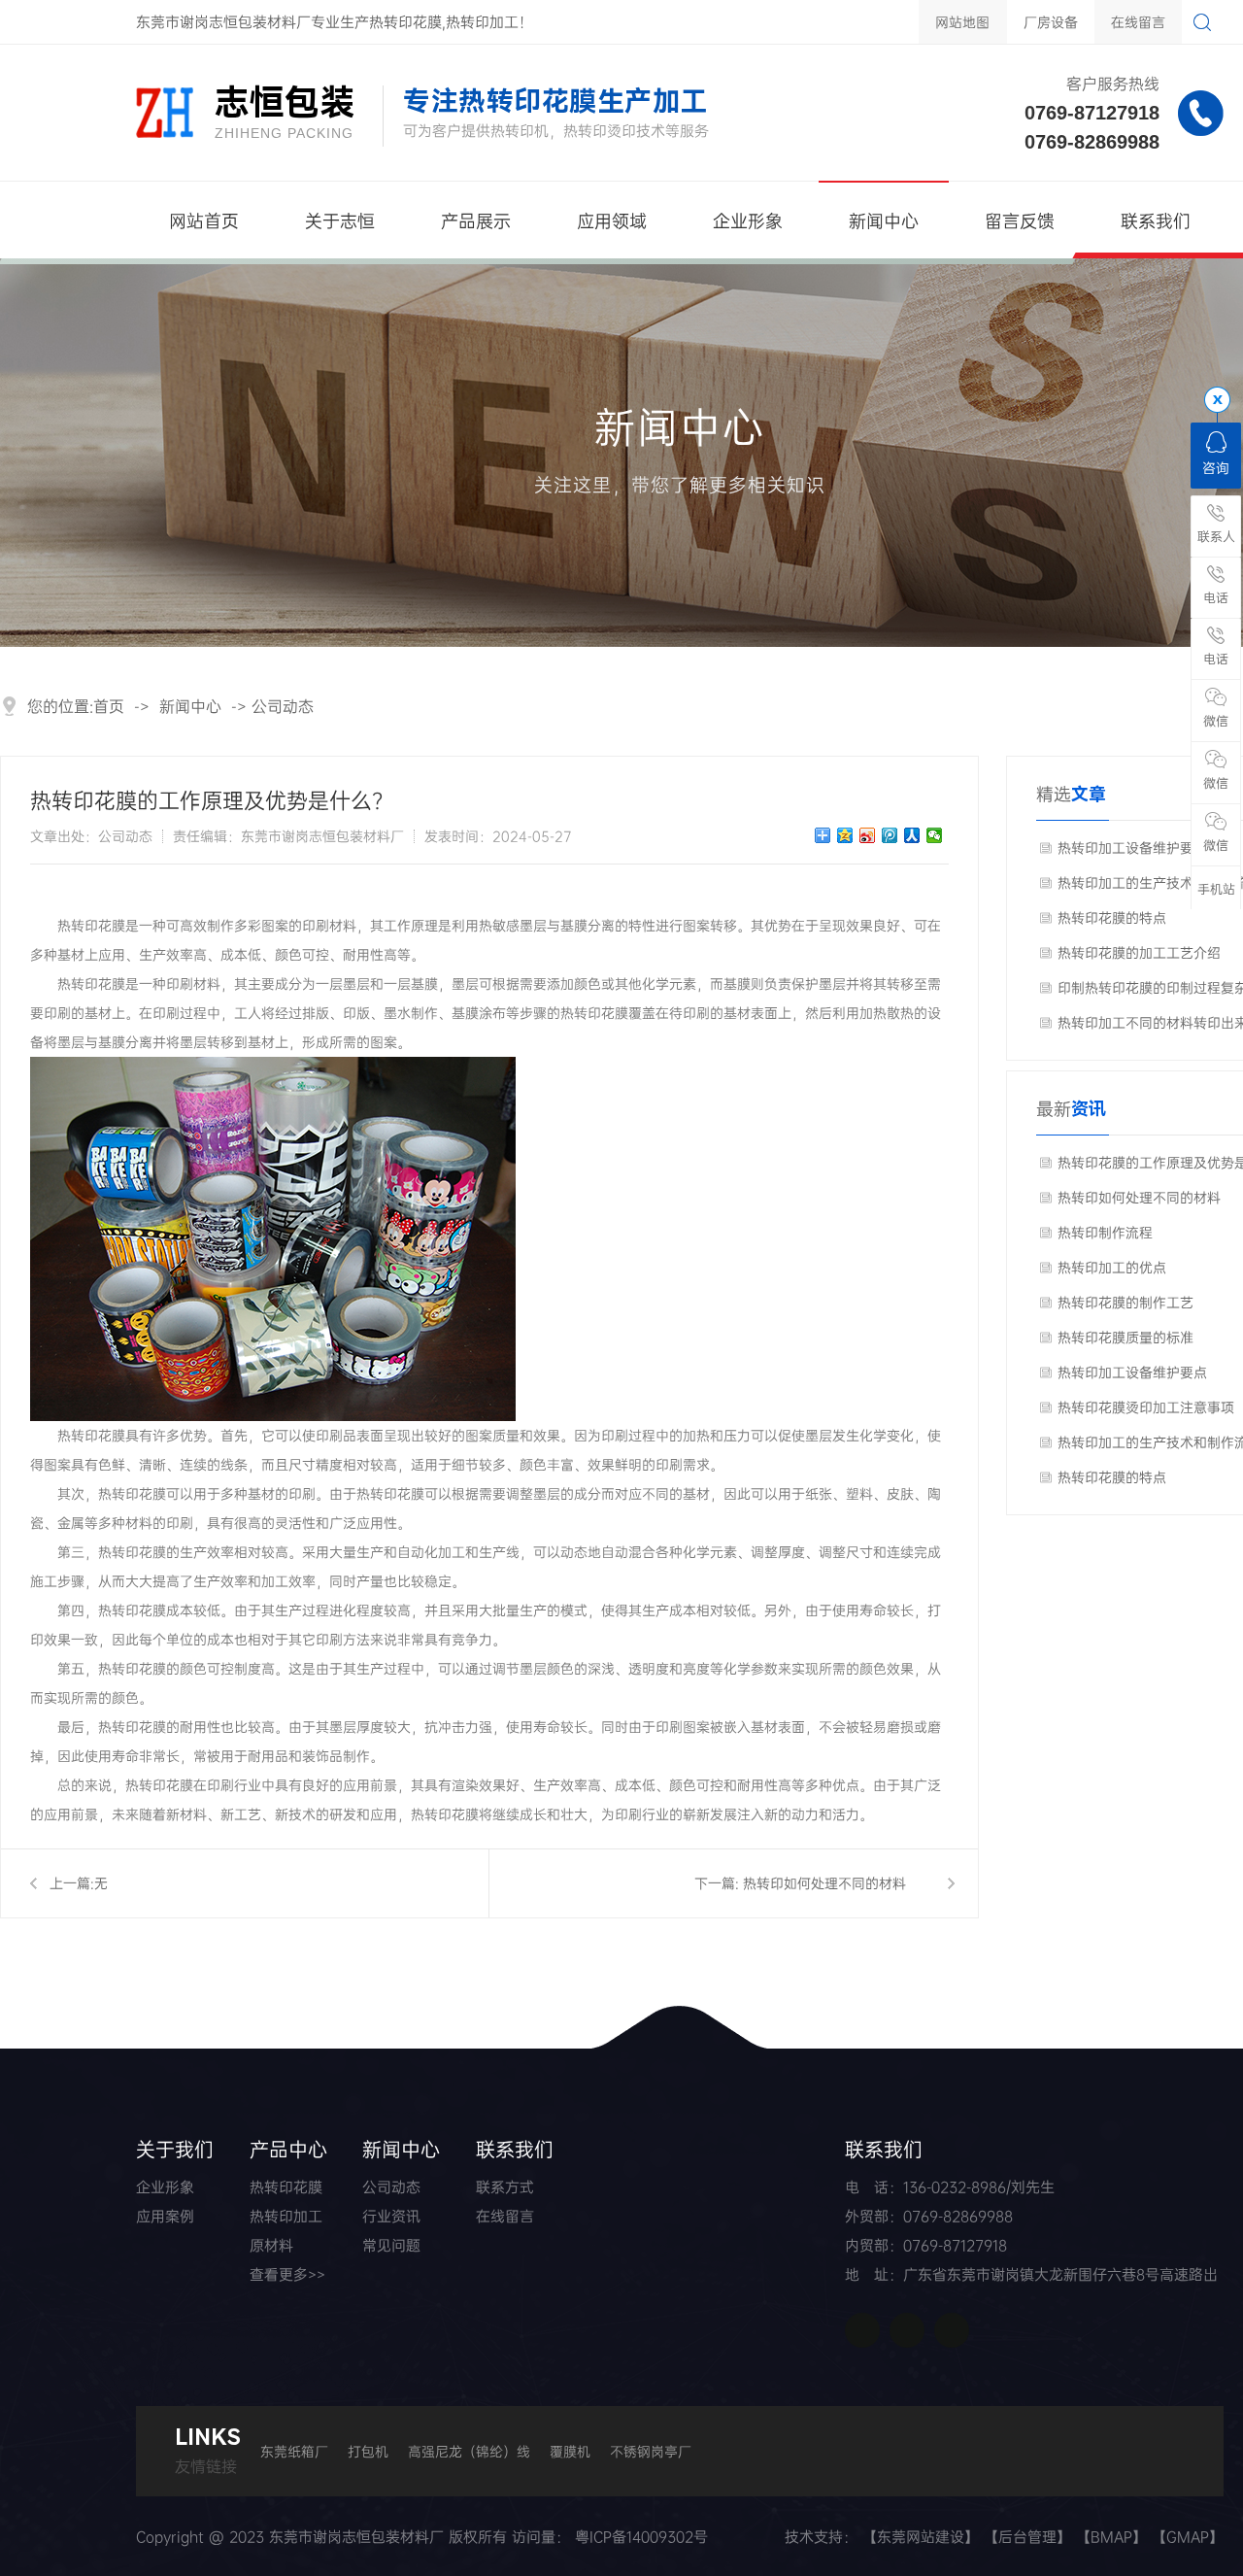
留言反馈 (1020, 221)
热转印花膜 (286, 2187)
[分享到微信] (935, 835)
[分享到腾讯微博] (890, 835)
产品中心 (288, 2149)
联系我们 (1156, 221)
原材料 (271, 2245)
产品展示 (476, 221)
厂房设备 (1051, 22)
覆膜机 (570, 2451)
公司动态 (283, 706)
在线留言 (1138, 22)
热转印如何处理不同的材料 (824, 1883)
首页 (109, 706)
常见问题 (391, 2245)
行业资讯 (391, 2216)
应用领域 (612, 221)
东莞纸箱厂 (294, 2451)
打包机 (368, 2451)
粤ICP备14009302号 (641, 2537)
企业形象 (748, 221)
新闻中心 (884, 221)
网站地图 (962, 22)
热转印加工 (286, 2216)
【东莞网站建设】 (921, 2537)
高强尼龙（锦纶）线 (469, 2451)
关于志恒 (340, 221)
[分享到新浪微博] (868, 835)
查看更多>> (287, 2274)
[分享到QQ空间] (845, 835)
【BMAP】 (1111, 2537)
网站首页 (204, 221)
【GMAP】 (1188, 2537)
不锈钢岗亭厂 (651, 2451)
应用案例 (165, 2216)
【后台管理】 (1027, 2537)
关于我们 (175, 2149)
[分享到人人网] (912, 835)
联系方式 (505, 2187)
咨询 (1216, 468)
